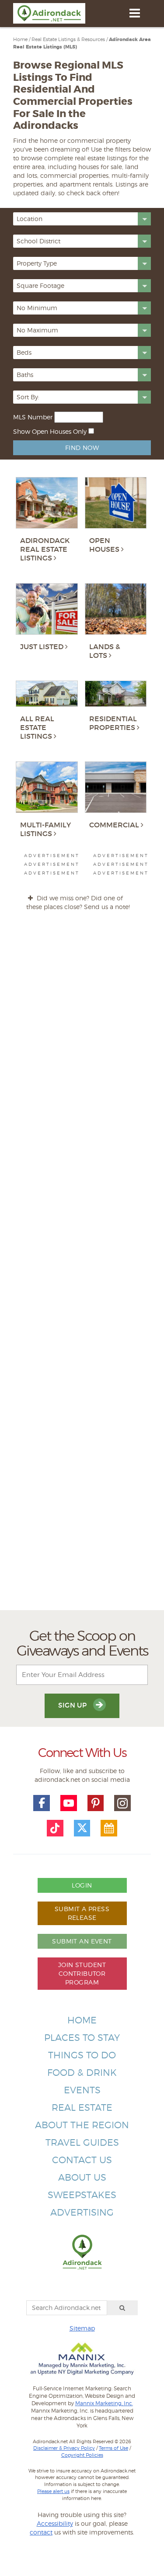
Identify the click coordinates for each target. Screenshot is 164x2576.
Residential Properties (113, 723)
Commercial (114, 825)
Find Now (82, 448)
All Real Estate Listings (37, 727)
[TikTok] (55, 1828)
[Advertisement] (82, 1268)
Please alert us (53, 2491)
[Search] (122, 2308)
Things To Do (82, 2055)
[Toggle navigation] (134, 13)
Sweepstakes (82, 2195)
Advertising (82, 2212)
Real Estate (82, 2107)
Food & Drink (82, 2073)
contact (41, 2532)
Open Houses (104, 545)
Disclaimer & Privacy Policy (64, 2448)
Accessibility (55, 2523)
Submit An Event (82, 1941)
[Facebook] (42, 1803)
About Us (82, 2177)
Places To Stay (82, 2038)
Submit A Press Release (82, 1913)
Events (82, 2090)
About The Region (82, 2125)
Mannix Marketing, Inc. (104, 2403)
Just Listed (42, 647)
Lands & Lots (105, 651)
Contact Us (82, 2160)
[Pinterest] (96, 1803)
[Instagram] (122, 1803)
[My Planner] (109, 1828)
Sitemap (82, 2328)
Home (82, 2020)
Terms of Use (113, 2448)
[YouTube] (69, 1803)
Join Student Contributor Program (82, 1973)
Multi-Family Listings (45, 829)
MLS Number (33, 417)
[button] (82, 219)
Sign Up (73, 1705)
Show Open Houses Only (50, 431)
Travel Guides (82, 2142)
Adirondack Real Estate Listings (45, 549)
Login (82, 1885)
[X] (82, 1828)
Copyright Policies (82, 2455)
